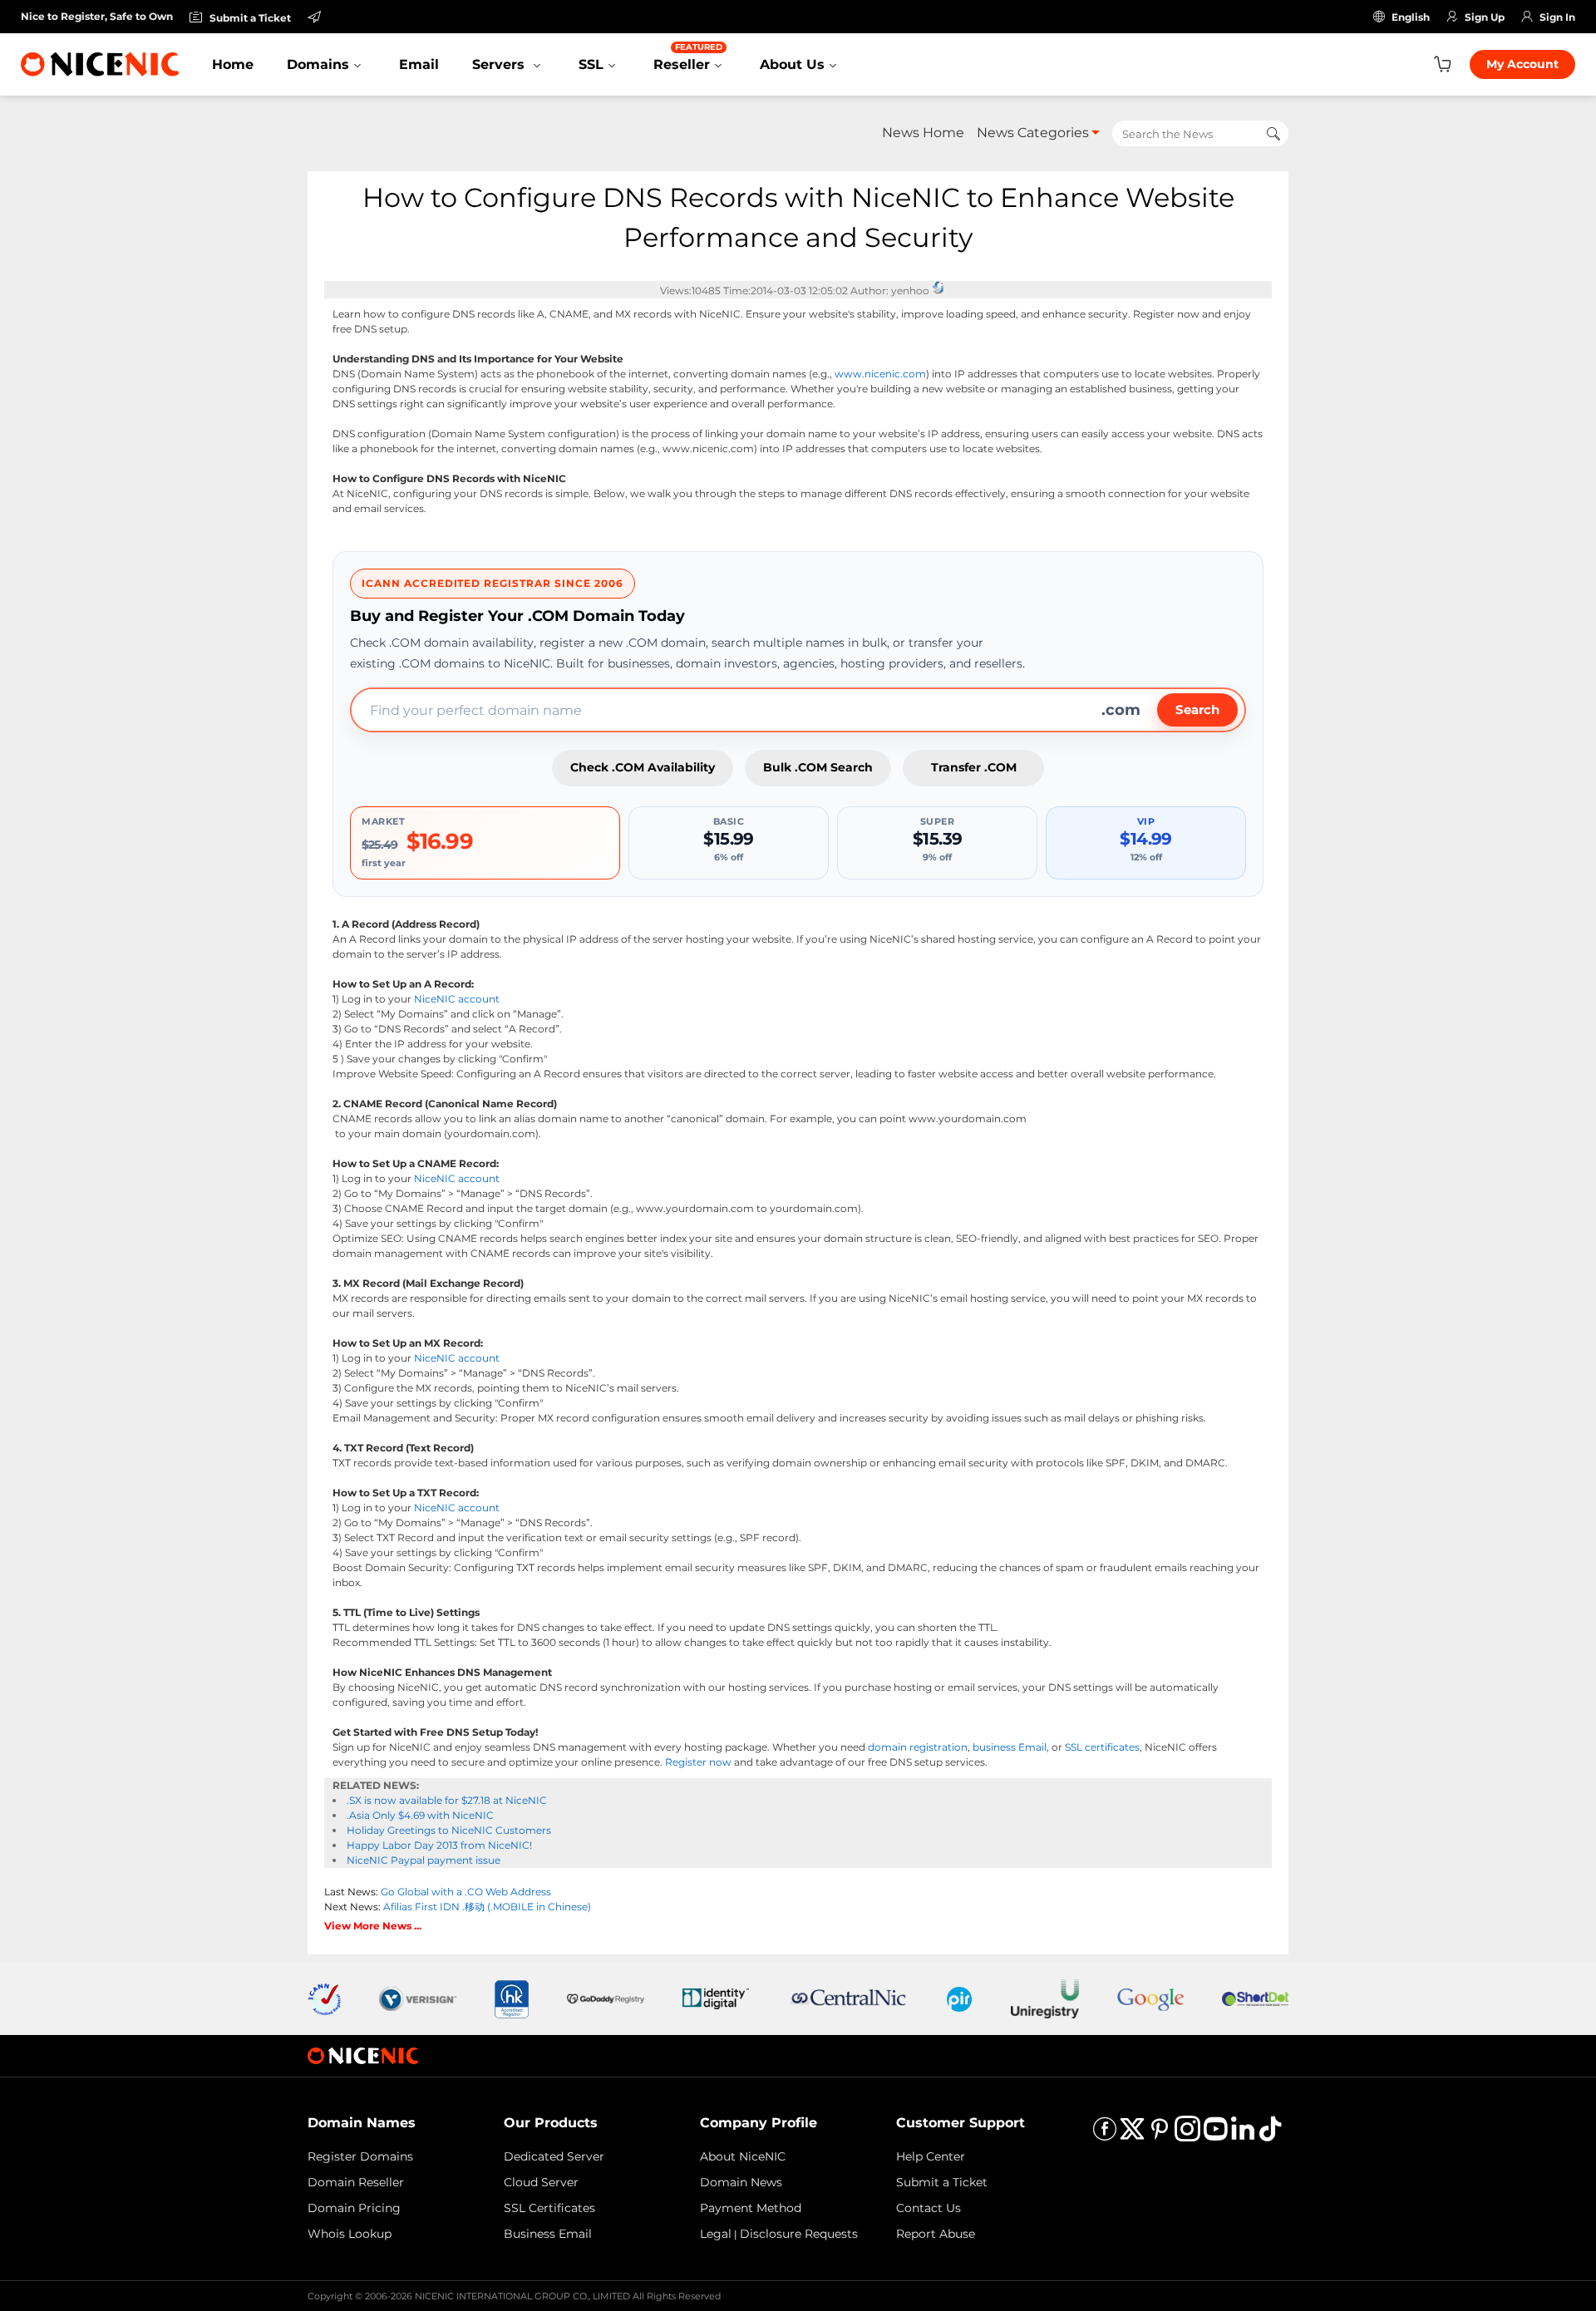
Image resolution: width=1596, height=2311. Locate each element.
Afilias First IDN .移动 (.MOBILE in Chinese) (487, 1907)
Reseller (688, 57)
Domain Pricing (354, 2208)
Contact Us (929, 2208)
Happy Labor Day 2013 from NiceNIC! (439, 1845)
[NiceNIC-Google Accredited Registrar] (1150, 1998)
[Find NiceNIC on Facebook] (1105, 2134)
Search (1197, 710)
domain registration (918, 1747)
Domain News (741, 2182)
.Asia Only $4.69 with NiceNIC (420, 1815)
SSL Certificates (549, 2208)
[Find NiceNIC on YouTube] (1215, 2134)
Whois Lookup (350, 2234)
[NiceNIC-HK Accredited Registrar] (511, 1998)
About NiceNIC (743, 2156)
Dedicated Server (554, 2156)
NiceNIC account (457, 999)
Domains (318, 64)
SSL (591, 64)
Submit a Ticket (942, 2182)
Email (419, 64)
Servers (500, 64)
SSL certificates (1102, 1747)
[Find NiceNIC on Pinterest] (1160, 2134)
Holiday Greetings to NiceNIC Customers (449, 1830)
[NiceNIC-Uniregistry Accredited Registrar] (1045, 1998)
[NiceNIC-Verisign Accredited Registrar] (418, 1998)
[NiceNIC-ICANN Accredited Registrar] (324, 1998)
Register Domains (360, 2156)
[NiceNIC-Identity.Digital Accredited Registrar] (716, 1998)
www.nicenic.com (880, 374)
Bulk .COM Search (818, 767)
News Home (923, 133)
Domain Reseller (356, 2182)
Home (233, 64)
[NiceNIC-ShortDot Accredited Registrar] (1255, 1998)
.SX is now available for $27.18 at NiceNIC (447, 1800)
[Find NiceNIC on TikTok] (1270, 2134)
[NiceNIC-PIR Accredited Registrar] (959, 1998)
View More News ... (373, 1926)
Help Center (931, 2156)
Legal (716, 2234)
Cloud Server (541, 2182)
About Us (792, 64)
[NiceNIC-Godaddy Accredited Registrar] (606, 1998)
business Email (1010, 1747)
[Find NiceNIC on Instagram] (1187, 2134)
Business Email (548, 2234)
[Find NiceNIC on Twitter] (1132, 2134)
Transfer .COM (974, 767)
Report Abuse (936, 2234)
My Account (1522, 64)
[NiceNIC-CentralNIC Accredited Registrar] (848, 1998)
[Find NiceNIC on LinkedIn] (1243, 2134)
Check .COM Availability (643, 767)
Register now (698, 1762)
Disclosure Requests (799, 2234)
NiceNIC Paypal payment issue (424, 1860)
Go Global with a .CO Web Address (466, 1892)
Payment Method (751, 2208)
